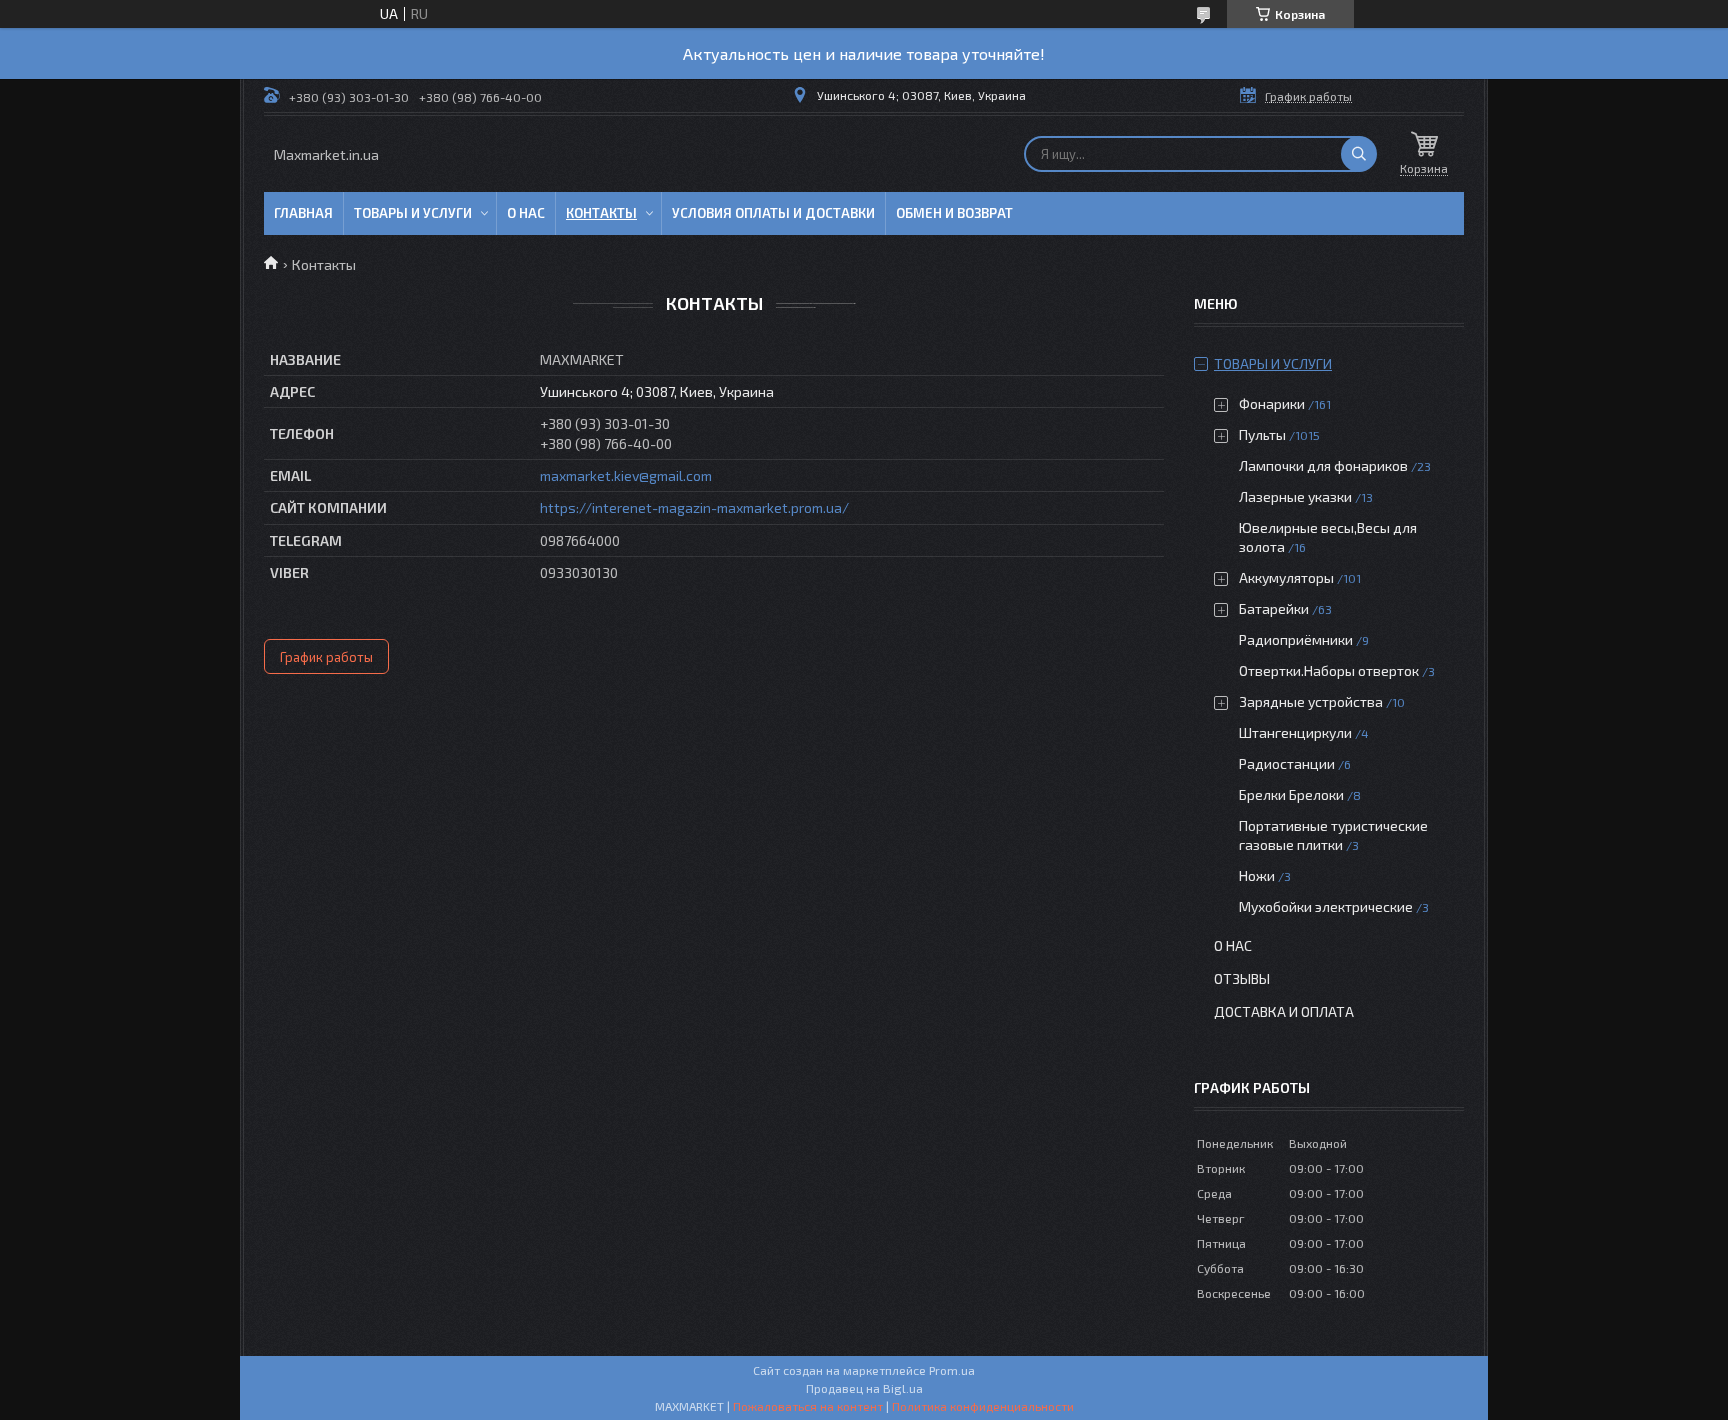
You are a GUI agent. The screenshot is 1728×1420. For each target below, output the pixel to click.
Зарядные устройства (1311, 701)
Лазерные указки (1295, 496)
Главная (303, 213)
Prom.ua (952, 1370)
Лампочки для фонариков (1323, 465)
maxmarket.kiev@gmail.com (626, 475)
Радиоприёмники (1297, 639)
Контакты (601, 213)
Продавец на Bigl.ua (864, 1388)
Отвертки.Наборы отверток (1329, 670)
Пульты (1262, 434)
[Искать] (1359, 154)
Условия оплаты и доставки (773, 213)
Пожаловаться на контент (808, 1406)
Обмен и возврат (954, 213)
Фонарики (1272, 403)
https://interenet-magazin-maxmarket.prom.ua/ (694, 507)
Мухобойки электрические (1326, 906)
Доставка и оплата (1284, 1011)
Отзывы (1242, 978)
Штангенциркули (1295, 732)
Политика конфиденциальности (983, 1406)
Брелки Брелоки (1291, 794)
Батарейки (1274, 608)
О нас (526, 213)
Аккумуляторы (1286, 577)
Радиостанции (1287, 763)
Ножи (1257, 875)
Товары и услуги (413, 213)
